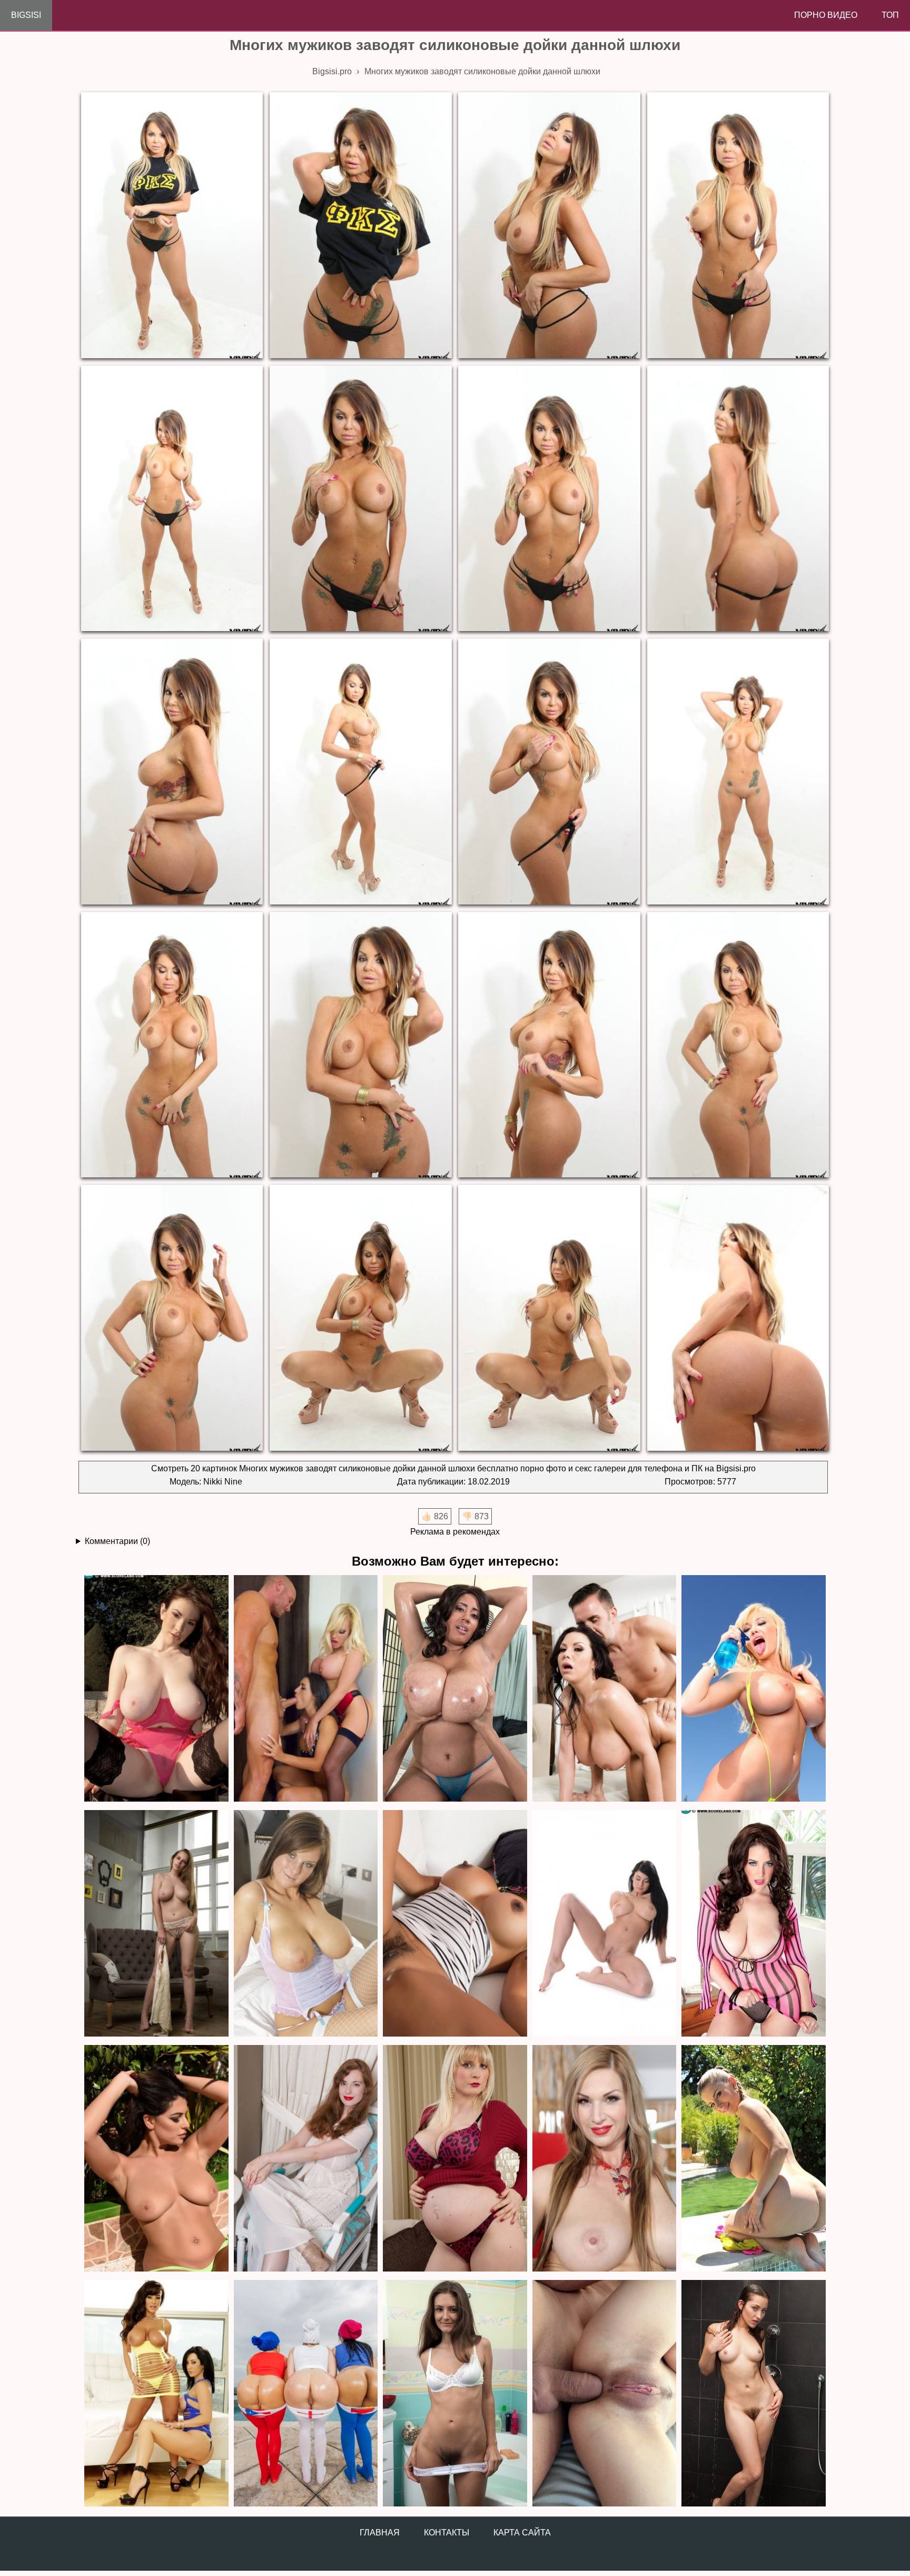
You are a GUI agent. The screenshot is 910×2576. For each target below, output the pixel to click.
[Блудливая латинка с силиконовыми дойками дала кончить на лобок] (455, 1924)
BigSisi (26, 15)
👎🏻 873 (475, 1516)
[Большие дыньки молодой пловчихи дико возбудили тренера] (754, 2159)
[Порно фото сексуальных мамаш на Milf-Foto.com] (156, 2394)
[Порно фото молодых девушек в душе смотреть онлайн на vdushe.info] (754, 2394)
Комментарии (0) (117, 1541)
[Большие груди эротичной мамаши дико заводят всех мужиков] (605, 2159)
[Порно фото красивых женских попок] (306, 2394)
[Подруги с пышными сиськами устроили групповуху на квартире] (306, 1689)
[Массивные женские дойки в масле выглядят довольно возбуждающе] (605, 1689)
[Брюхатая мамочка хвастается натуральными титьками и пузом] (455, 2159)
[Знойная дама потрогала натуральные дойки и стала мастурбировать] (306, 1924)
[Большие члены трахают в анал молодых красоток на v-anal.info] (605, 2394)
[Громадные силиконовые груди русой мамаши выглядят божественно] (754, 1689)
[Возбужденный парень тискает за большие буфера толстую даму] (455, 1689)
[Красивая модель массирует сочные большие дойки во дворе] (156, 2159)
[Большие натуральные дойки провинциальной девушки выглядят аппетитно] (156, 1924)
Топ (890, 15)
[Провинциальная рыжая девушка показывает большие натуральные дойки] (306, 2159)
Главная (380, 2533)
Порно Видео (826, 15)
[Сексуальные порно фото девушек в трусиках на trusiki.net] (455, 2394)
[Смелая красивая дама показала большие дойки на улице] (156, 1689)
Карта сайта (522, 2533)
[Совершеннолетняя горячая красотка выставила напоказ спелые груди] (605, 1924)
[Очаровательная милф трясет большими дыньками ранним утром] (754, 1924)
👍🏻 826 (435, 1516)
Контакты (447, 2533)
